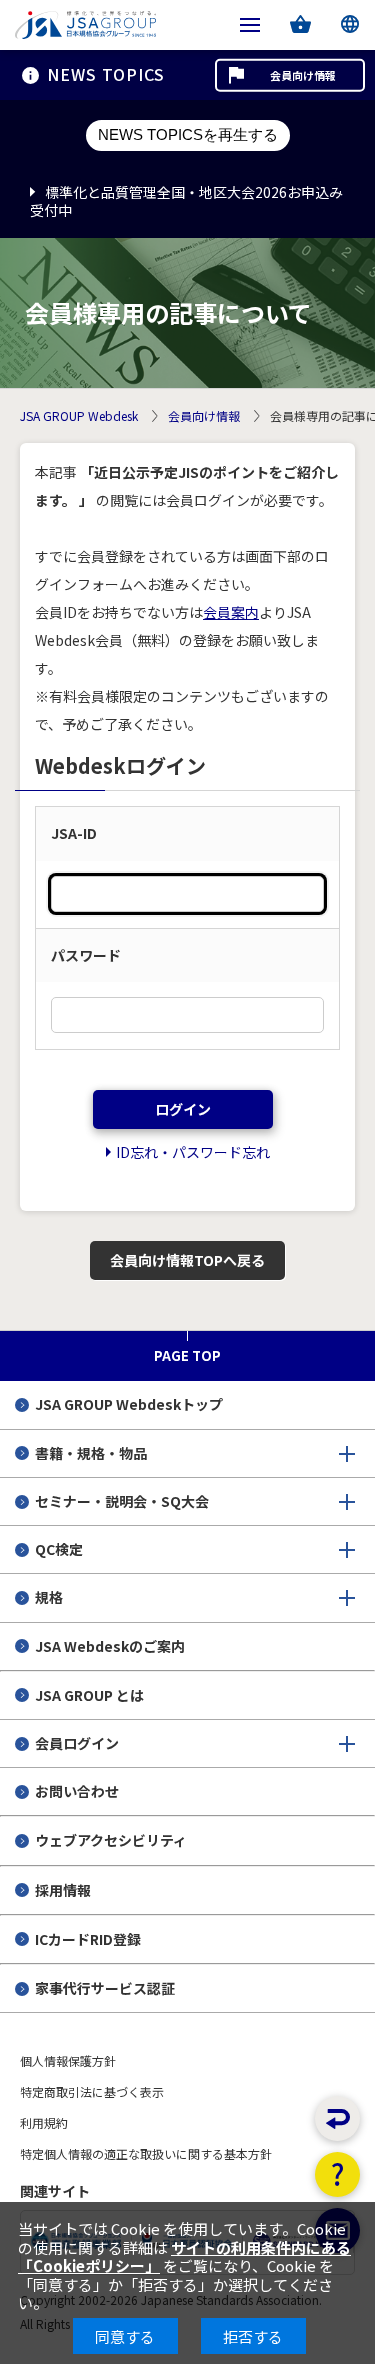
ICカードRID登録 (88, 1939)
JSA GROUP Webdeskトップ (129, 1404)
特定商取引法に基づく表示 (92, 2091)
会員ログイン (77, 1743)
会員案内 (231, 612)
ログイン (183, 1109)
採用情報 (63, 1890)
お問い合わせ (77, 1791)
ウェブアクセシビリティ (111, 1840)
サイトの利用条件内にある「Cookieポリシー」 (184, 2256)
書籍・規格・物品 (91, 1453)
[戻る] (337, 2118)
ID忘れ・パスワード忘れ (193, 1152)
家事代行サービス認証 (105, 1988)
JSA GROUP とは (89, 1695)
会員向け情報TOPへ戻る (187, 1260)
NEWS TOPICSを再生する (188, 134)
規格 (49, 1597)
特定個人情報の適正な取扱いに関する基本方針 (146, 2153)
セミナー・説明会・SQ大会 (122, 1501)
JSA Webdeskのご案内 (110, 1646)
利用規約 (44, 2122)
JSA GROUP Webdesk (79, 416)
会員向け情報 (303, 75)
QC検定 (59, 1549)
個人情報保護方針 (68, 2060)
